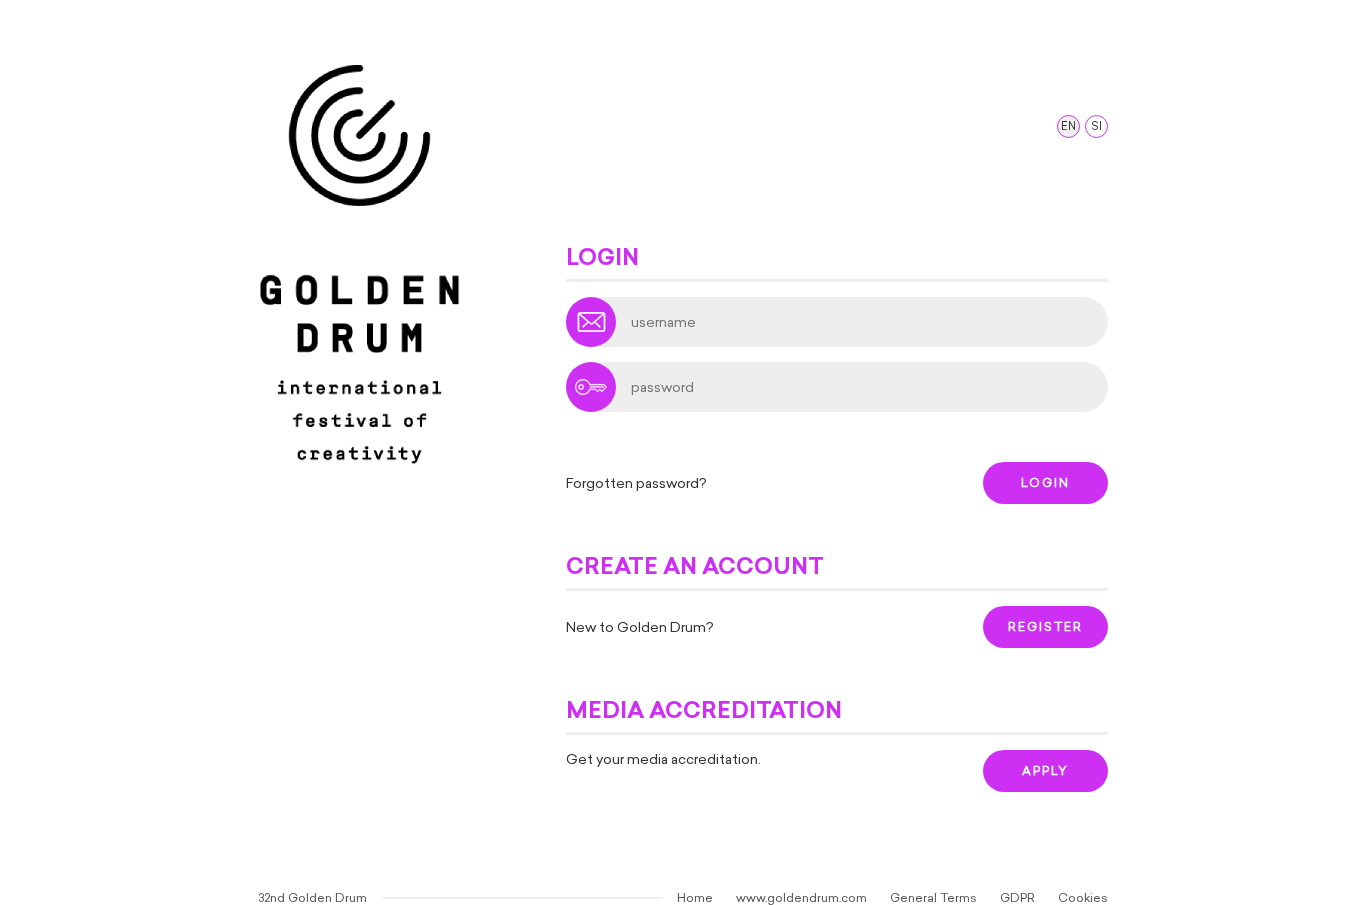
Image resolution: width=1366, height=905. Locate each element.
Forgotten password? (636, 483)
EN (1068, 126)
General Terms (933, 898)
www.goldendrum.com (801, 898)
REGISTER (1045, 627)
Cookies (1083, 898)
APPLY (1045, 771)
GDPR (1017, 898)
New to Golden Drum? (640, 627)
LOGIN (1045, 483)
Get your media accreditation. (663, 759)
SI (1096, 126)
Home (695, 898)
